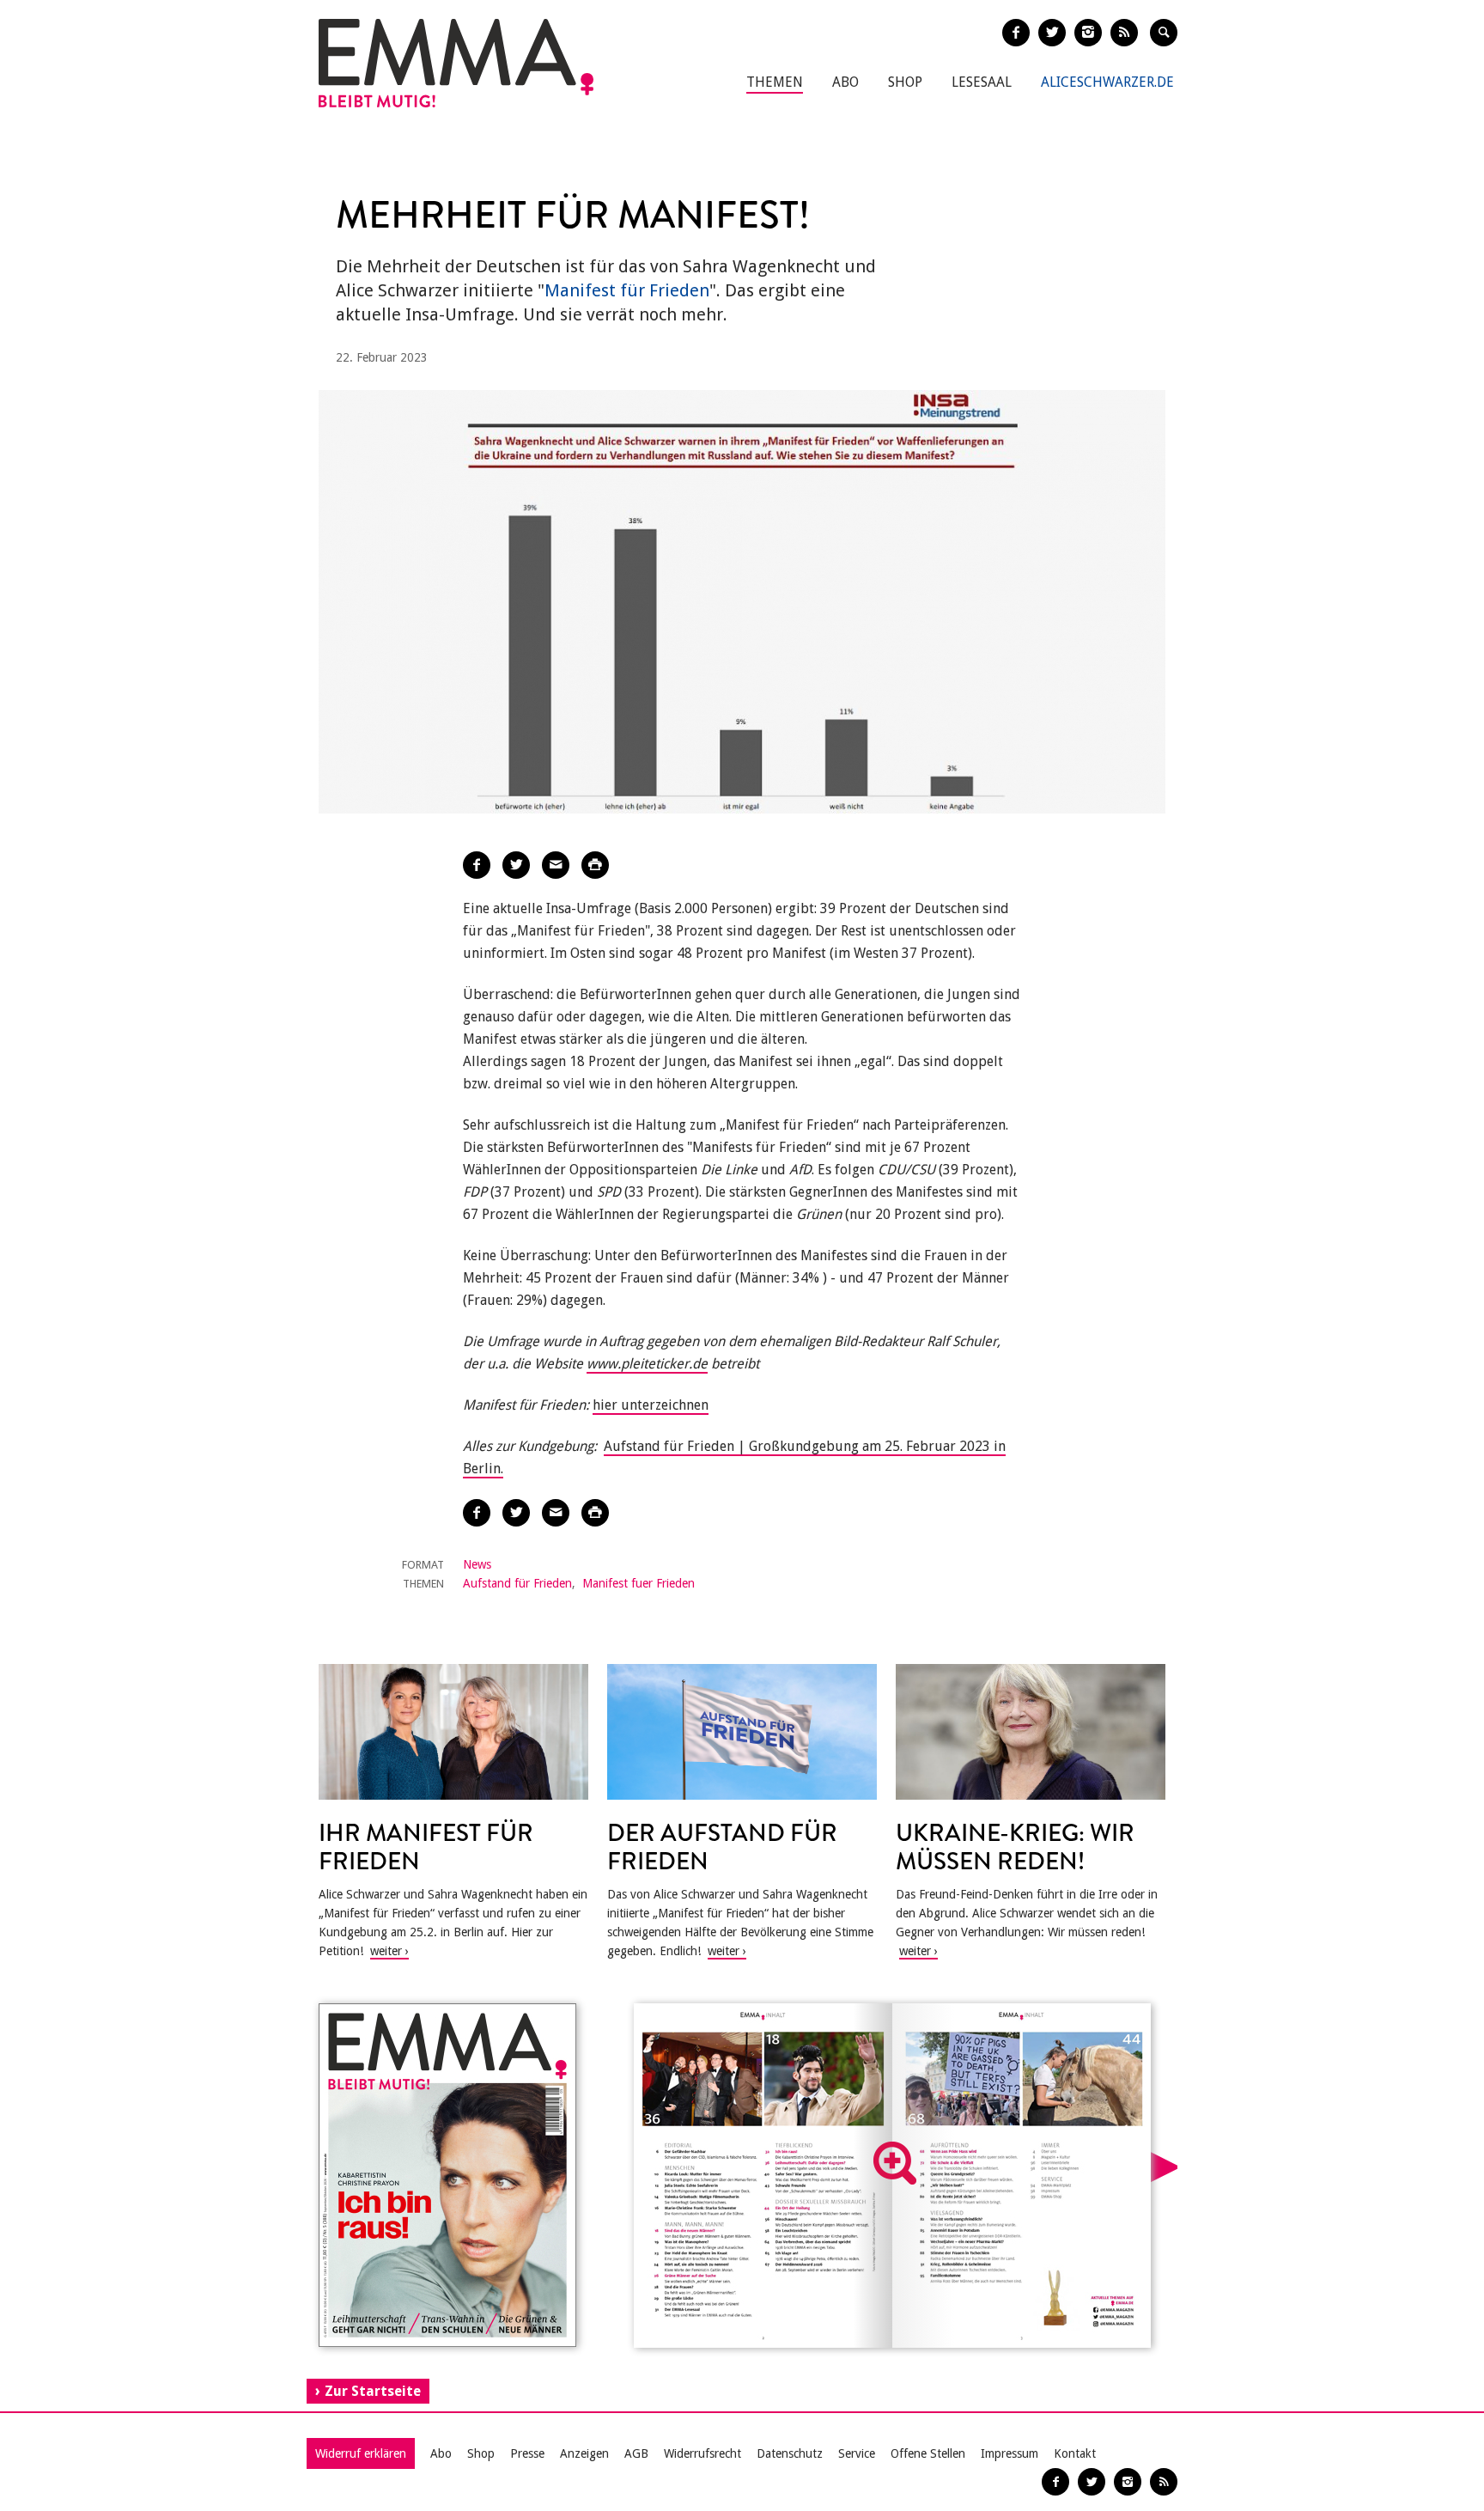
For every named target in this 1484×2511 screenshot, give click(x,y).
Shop (905, 82)
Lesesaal (982, 82)
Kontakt (1075, 2453)
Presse (527, 2453)
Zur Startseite (373, 2391)
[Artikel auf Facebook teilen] (477, 865)
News (477, 1564)
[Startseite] (456, 63)
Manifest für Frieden (627, 290)
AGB (636, 2453)
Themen (775, 82)
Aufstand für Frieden (517, 1583)
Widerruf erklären (361, 2453)
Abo (845, 82)
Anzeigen (584, 2453)
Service (857, 2453)
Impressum (1010, 2453)
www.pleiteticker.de (647, 1364)
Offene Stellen (928, 2453)
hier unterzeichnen (651, 1405)
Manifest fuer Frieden (639, 1583)
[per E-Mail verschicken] (556, 865)
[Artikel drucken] (595, 865)
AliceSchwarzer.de (1107, 82)
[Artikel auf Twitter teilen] (516, 865)
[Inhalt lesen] (895, 2163)
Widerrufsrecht (702, 2453)
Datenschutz (790, 2453)
